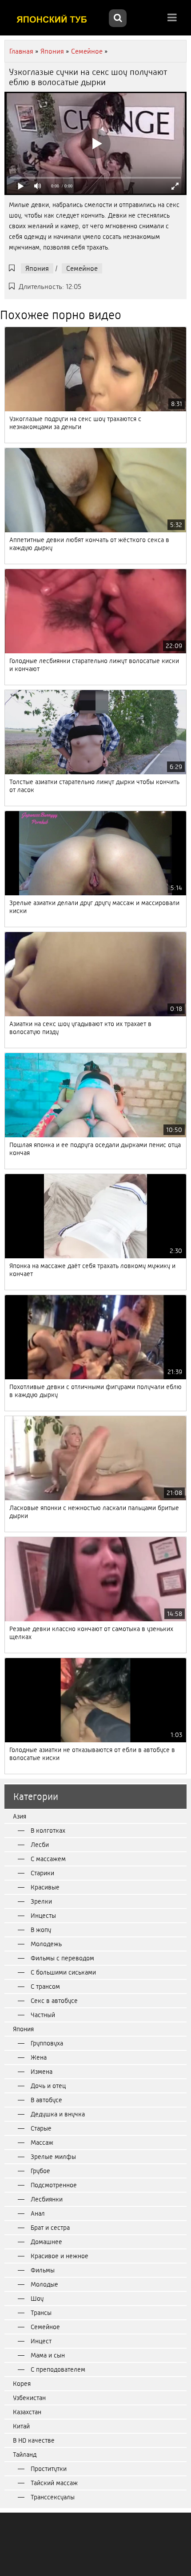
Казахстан (27, 2412)
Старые (41, 2128)
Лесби (40, 1845)
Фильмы (43, 2270)
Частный (43, 2015)
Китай (21, 2426)
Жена (39, 2057)
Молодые (44, 2284)
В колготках (48, 1831)
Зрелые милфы (53, 2157)
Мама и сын (48, 2355)
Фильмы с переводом (62, 1958)
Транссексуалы (53, 2497)
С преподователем (58, 2369)
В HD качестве (34, 2440)
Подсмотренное (54, 2185)
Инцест (41, 2341)
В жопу (41, 1930)
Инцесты (43, 1916)
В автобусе (46, 2100)
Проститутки (49, 2469)
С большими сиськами (63, 1972)
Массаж (42, 2143)
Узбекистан (29, 2398)
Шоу (37, 2299)
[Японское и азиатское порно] (56, 19)
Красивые (45, 1887)
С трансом (45, 1987)
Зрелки (41, 1901)
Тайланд (25, 2455)
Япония (37, 268)
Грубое (40, 2171)
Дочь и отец (48, 2086)
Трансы (41, 2313)
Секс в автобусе (54, 2001)
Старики (42, 1873)
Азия (20, 1816)
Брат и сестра (50, 2228)
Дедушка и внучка (58, 2114)
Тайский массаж (54, 2483)
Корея (22, 2384)
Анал (38, 2213)
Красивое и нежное (60, 2256)
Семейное (82, 268)
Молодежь (46, 1944)
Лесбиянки (47, 2199)
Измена (42, 2072)
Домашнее (46, 2242)
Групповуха (47, 2043)
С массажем (48, 1859)
